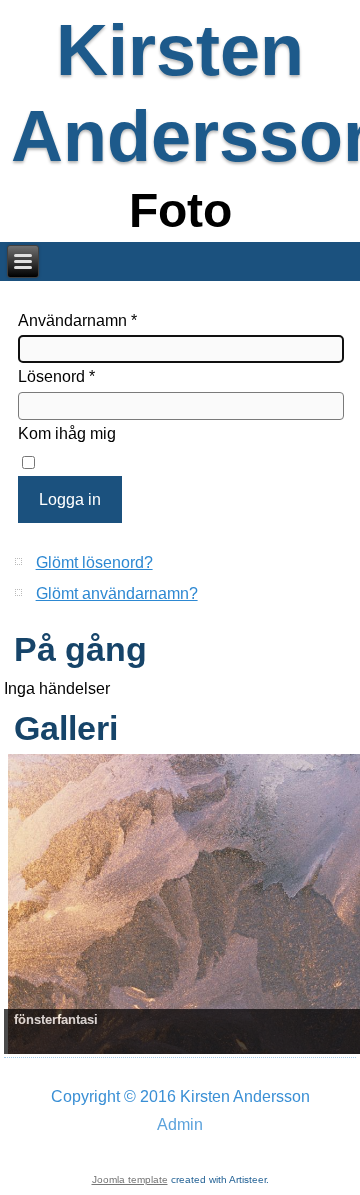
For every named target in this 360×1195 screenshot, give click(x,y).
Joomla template (130, 1179)
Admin (180, 1124)
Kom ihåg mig (67, 433)
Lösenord (56, 376)
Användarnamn (77, 320)
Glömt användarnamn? (117, 593)
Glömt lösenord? (94, 562)
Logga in (70, 499)
